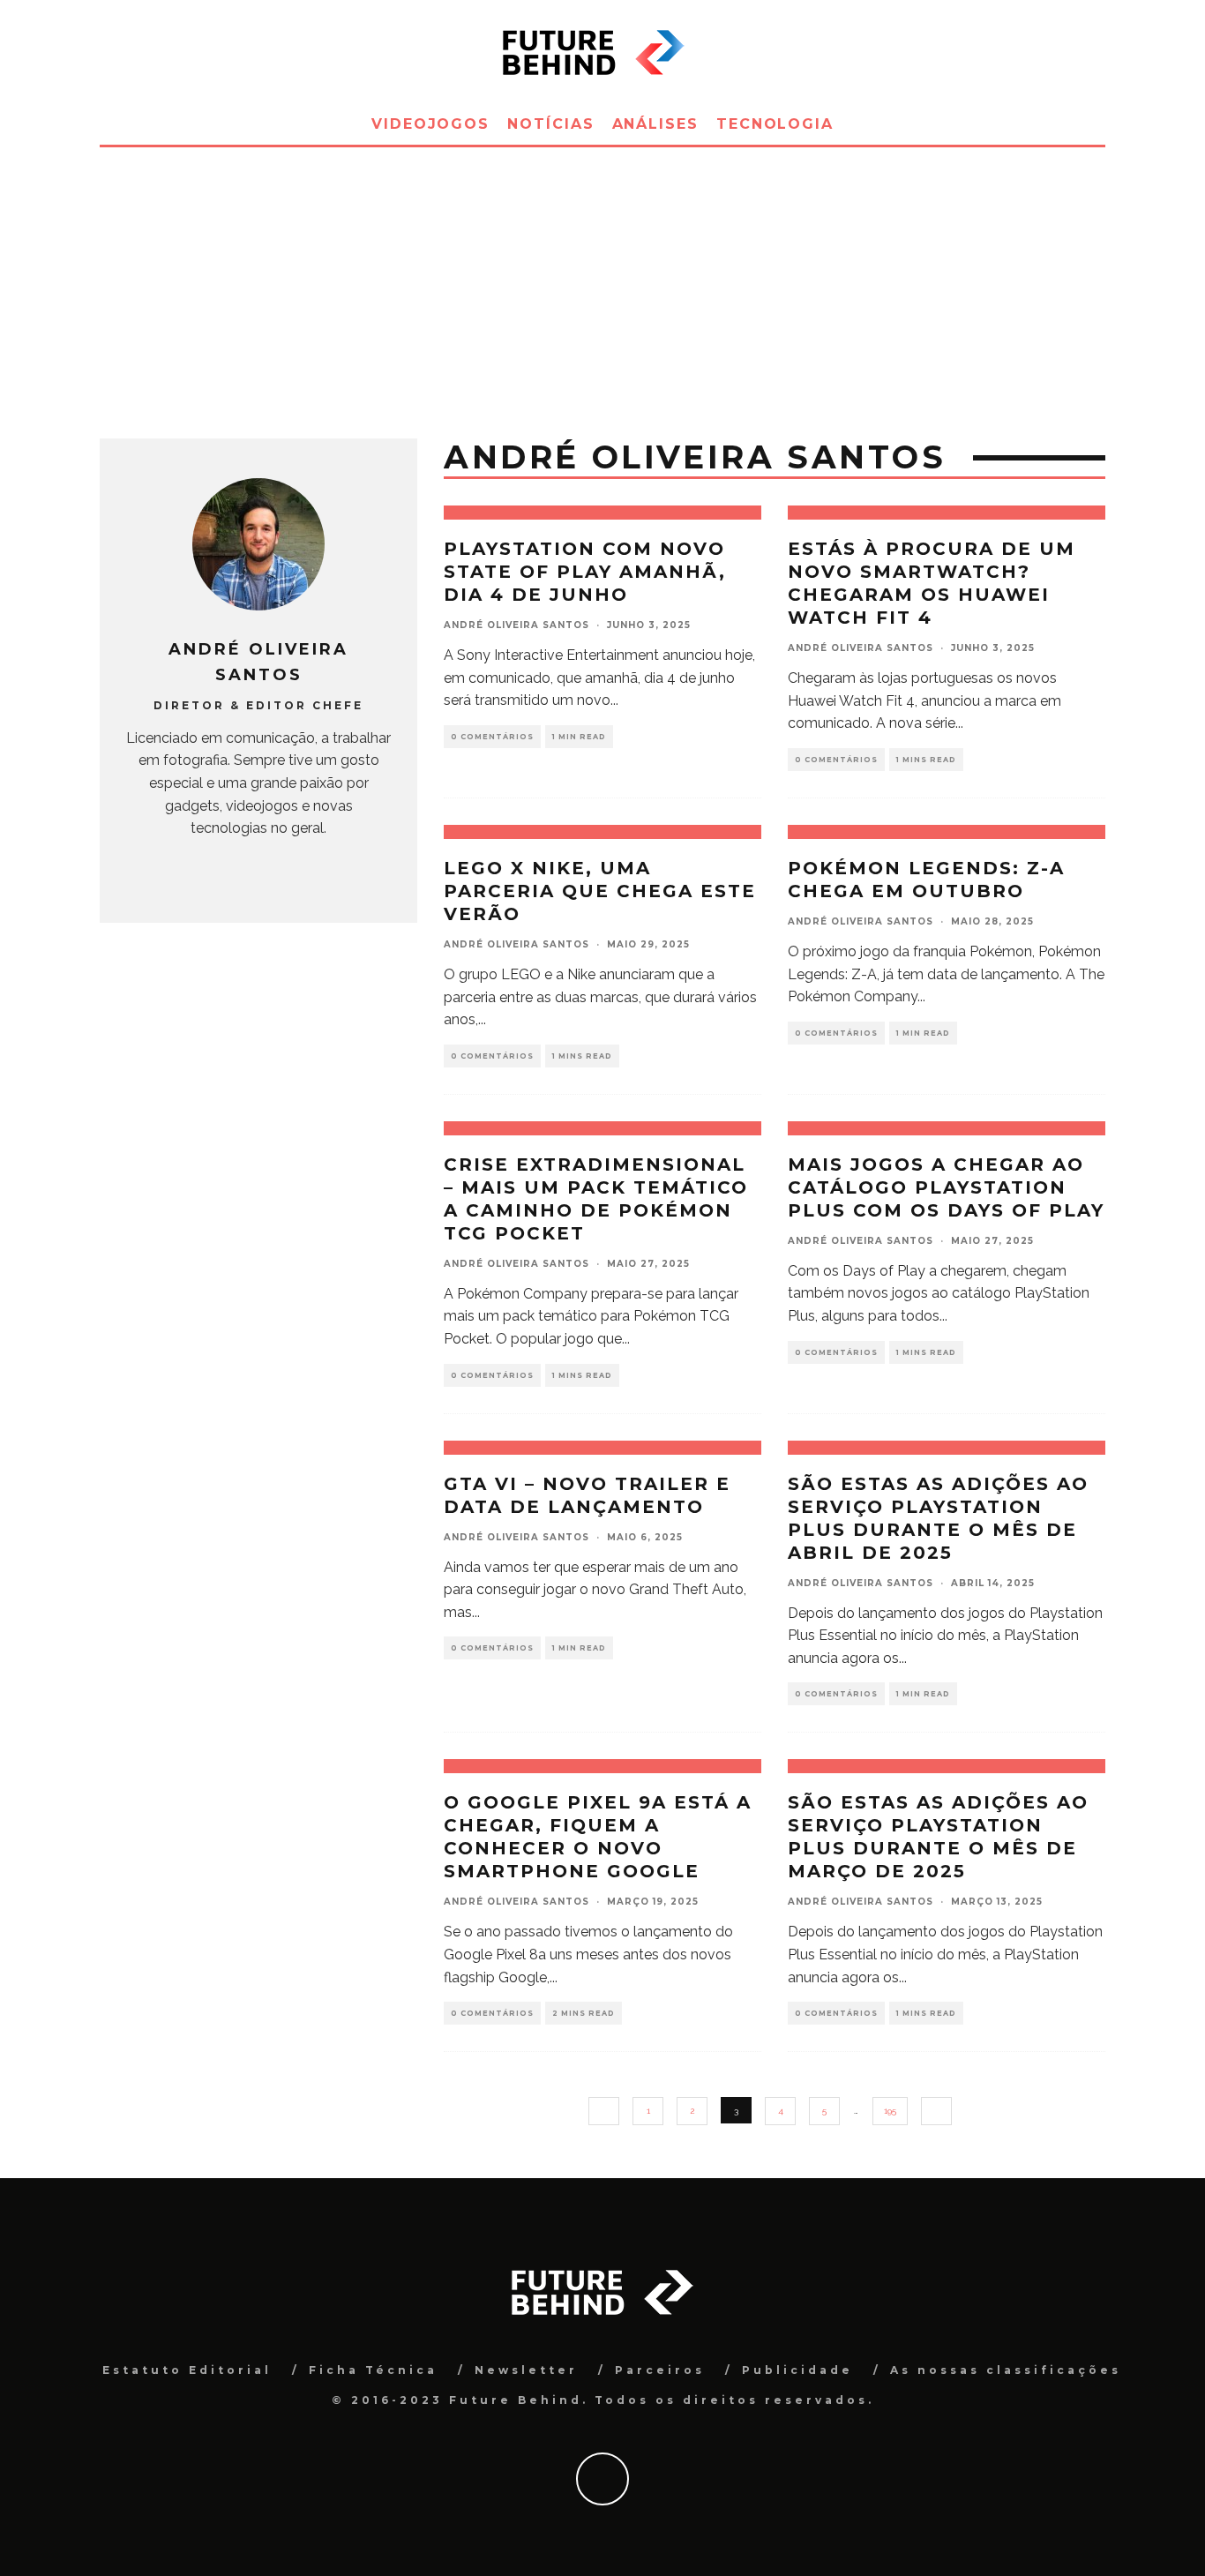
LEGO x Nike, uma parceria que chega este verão (600, 891)
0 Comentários (492, 737)
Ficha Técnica (373, 2370)
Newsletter (526, 2370)
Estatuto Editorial (187, 2370)
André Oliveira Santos (516, 625)
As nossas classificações (1006, 2370)
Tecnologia (775, 124)
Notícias (550, 124)
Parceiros (660, 2370)
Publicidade (797, 2370)
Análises (655, 124)
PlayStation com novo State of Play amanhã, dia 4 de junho (585, 572)
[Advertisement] (602, 280)
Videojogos (430, 124)
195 (890, 2111)
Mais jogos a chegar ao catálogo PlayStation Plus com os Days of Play (946, 1187)
